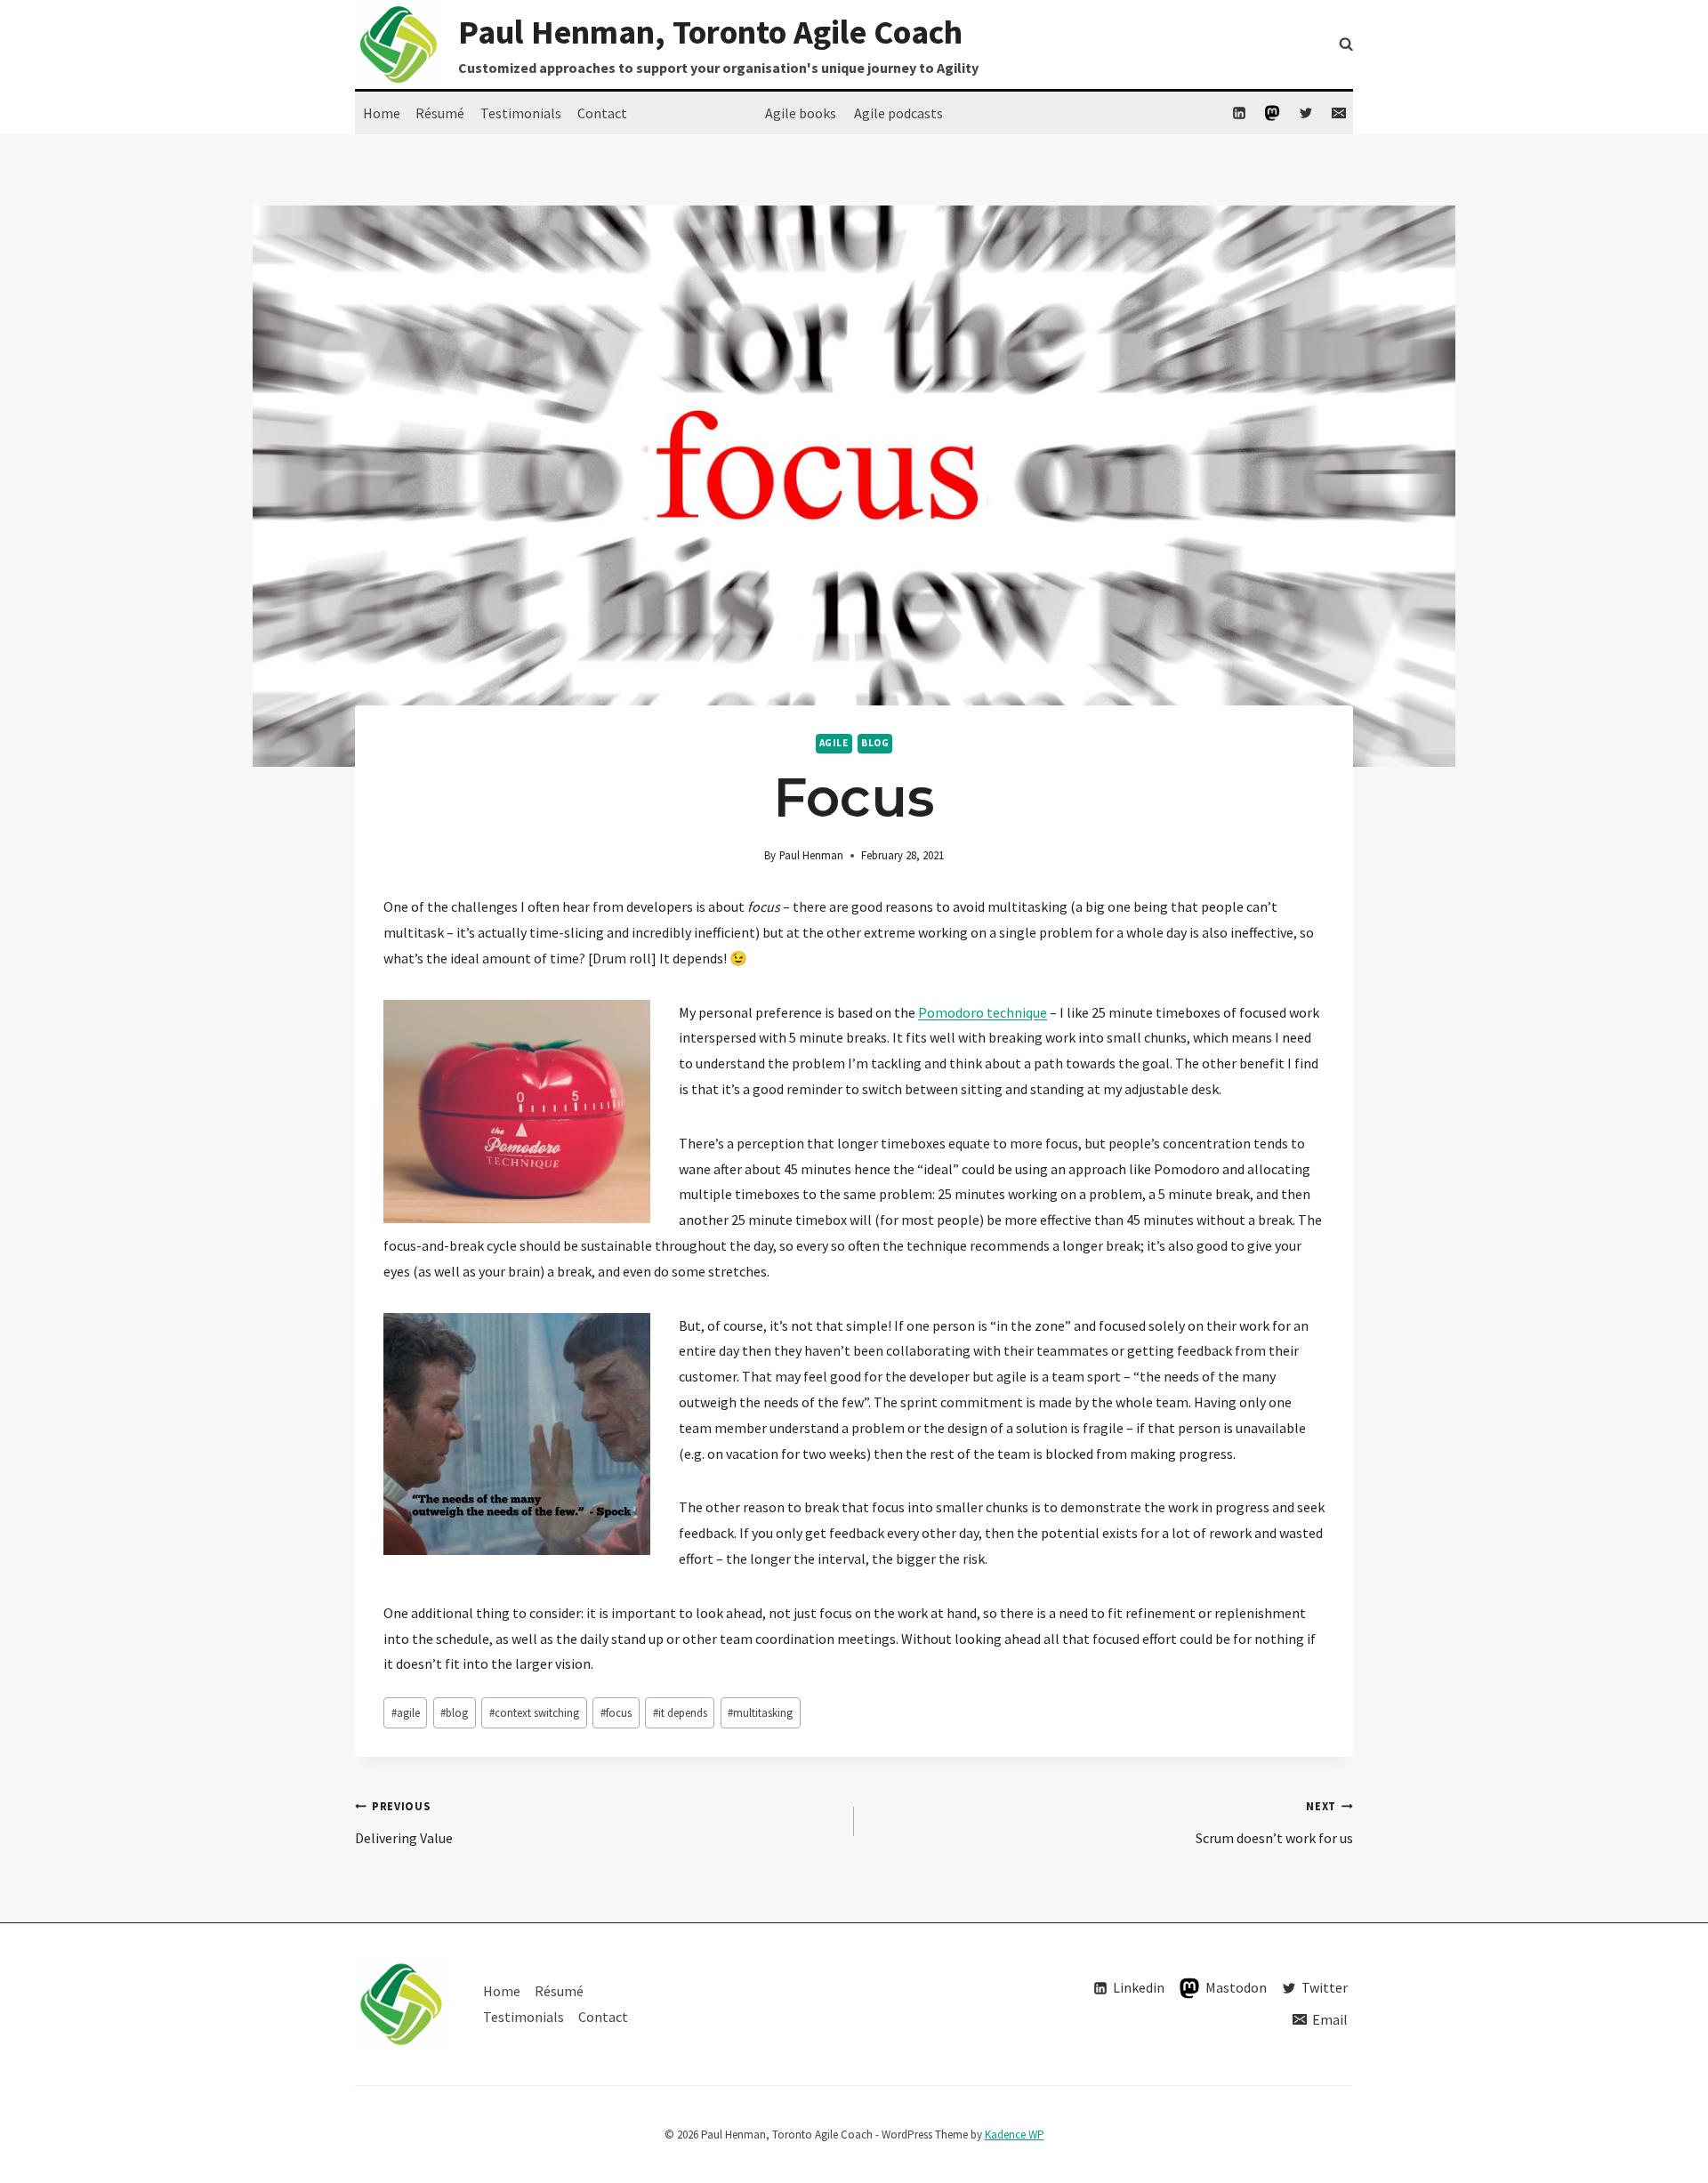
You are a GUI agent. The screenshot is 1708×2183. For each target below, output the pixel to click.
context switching (534, 1712)
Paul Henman (811, 855)
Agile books (801, 113)
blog (875, 743)
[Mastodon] (1272, 113)
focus (616, 1712)
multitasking (760, 1712)
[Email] (1339, 113)
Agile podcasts (898, 113)
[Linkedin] (1239, 113)
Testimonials (521, 113)
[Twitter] (1306, 113)
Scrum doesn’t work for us (1274, 1823)
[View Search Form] (1346, 44)
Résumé (440, 113)
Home (382, 113)
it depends (680, 1712)
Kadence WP (1015, 2135)
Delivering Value (404, 1823)
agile (834, 743)
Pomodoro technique (983, 1012)
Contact (602, 113)
